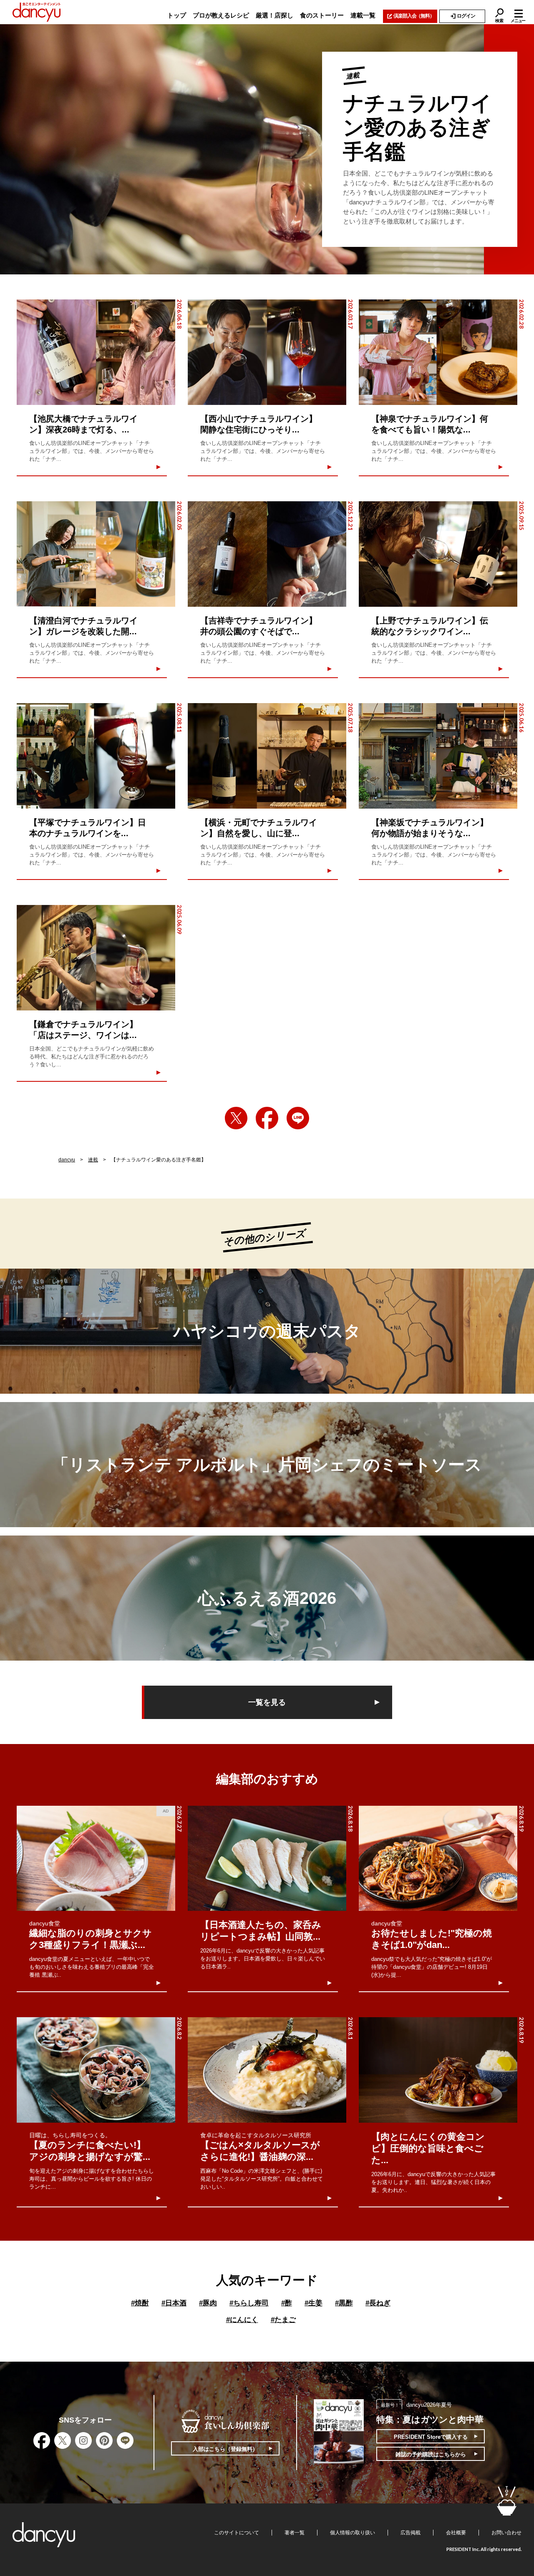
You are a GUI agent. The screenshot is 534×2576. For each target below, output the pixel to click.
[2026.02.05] (96, 554)
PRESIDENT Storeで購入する (431, 2437)
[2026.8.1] (267, 2070)
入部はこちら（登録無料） (225, 2449)
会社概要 (456, 2533)
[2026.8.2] (96, 2070)
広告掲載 (411, 2533)
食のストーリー (322, 15)
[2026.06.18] (96, 352)
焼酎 (140, 2303)
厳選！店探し (275, 15)
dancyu (67, 1160)
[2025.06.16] (438, 756)
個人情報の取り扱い (353, 2533)
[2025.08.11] (96, 756)
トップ (177, 15)
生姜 (314, 2303)
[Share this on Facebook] (267, 1118)
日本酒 (174, 2303)
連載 (93, 1160)
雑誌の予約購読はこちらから (431, 2454)
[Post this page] (236, 1118)
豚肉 (208, 2303)
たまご (283, 2320)
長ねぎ (378, 2303)
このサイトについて (237, 2533)
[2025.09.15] (438, 554)
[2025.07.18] (267, 756)
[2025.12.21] (267, 554)
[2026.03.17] (267, 352)
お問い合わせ (506, 2533)
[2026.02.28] (438, 352)
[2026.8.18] (267, 1858)
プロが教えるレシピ (221, 15)
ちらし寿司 (249, 2303)
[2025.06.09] (96, 958)
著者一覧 (295, 2533)
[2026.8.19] (438, 1858)
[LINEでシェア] (298, 1118)
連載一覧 (363, 15)
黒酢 (344, 2303)
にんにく (242, 2320)
